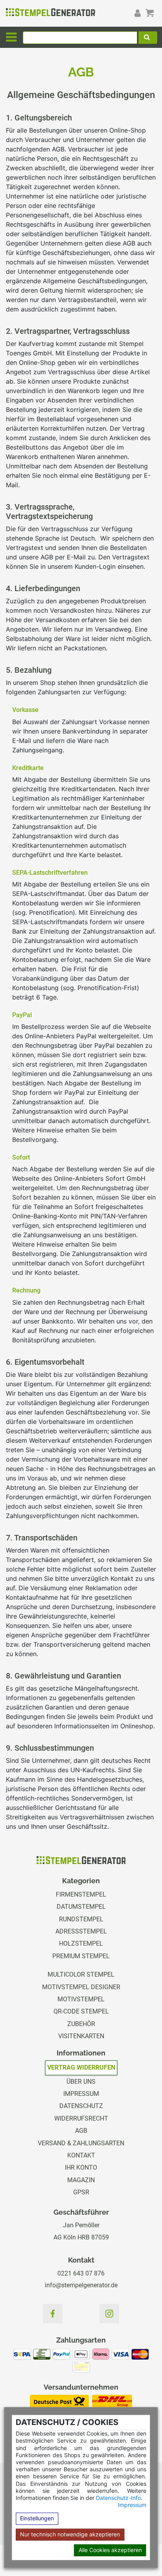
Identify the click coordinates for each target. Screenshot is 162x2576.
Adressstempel (81, 1931)
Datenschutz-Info (118, 2498)
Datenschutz (81, 2106)
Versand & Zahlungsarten (81, 2143)
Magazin (81, 2180)
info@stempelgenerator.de (81, 2285)
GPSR (81, 2192)
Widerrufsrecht (81, 2118)
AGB (81, 2131)
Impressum (132, 2505)
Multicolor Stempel (81, 1974)
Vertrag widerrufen (81, 2067)
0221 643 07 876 (81, 2273)
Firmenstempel (81, 1894)
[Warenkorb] (150, 13)
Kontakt (81, 2155)
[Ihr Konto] (137, 13)
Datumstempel (81, 1907)
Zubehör (81, 2024)
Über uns (81, 2082)
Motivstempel (81, 1999)
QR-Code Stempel (81, 2011)
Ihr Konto (81, 2167)
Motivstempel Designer (81, 1987)
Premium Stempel (81, 1956)
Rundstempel (81, 1919)
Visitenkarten (81, 2036)
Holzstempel (81, 1943)
